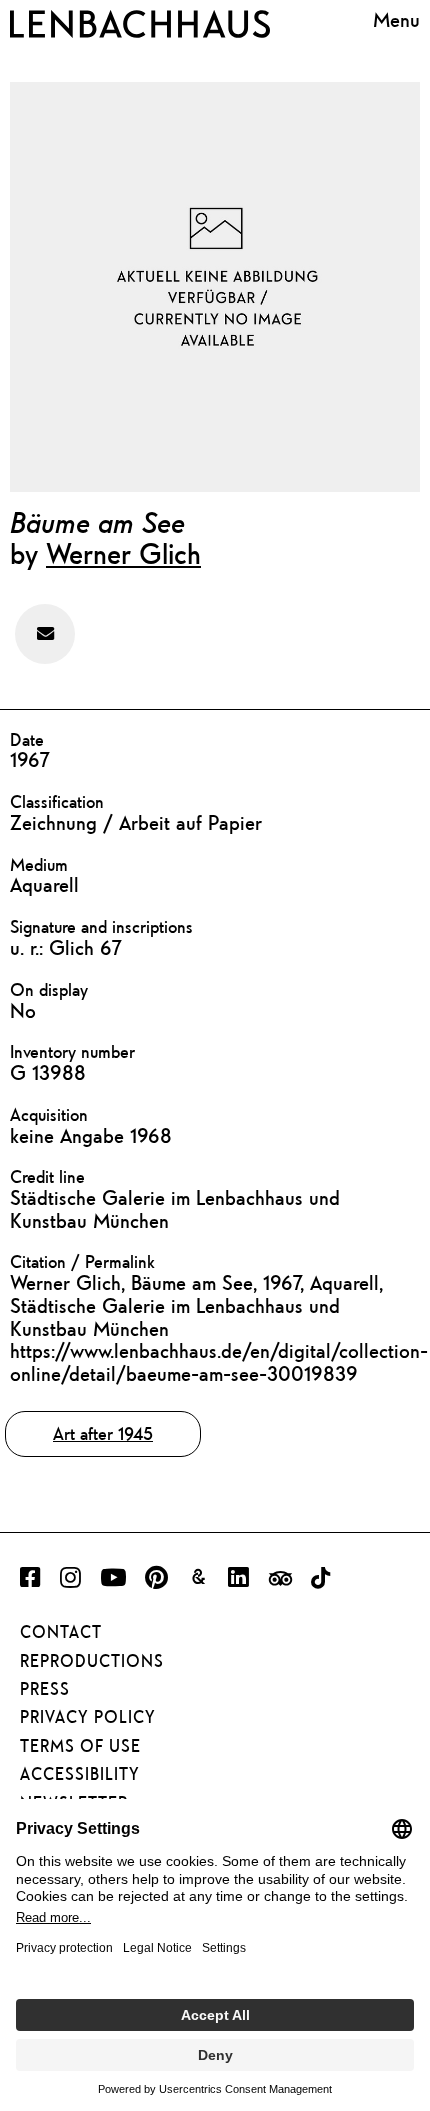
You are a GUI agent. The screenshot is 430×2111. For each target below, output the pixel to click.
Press (45, 1689)
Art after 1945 (103, 1433)
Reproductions (92, 1661)
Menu (396, 20)
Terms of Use (80, 1746)
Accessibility (80, 1774)
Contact (61, 1632)
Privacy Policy (88, 1717)
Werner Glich (123, 553)
